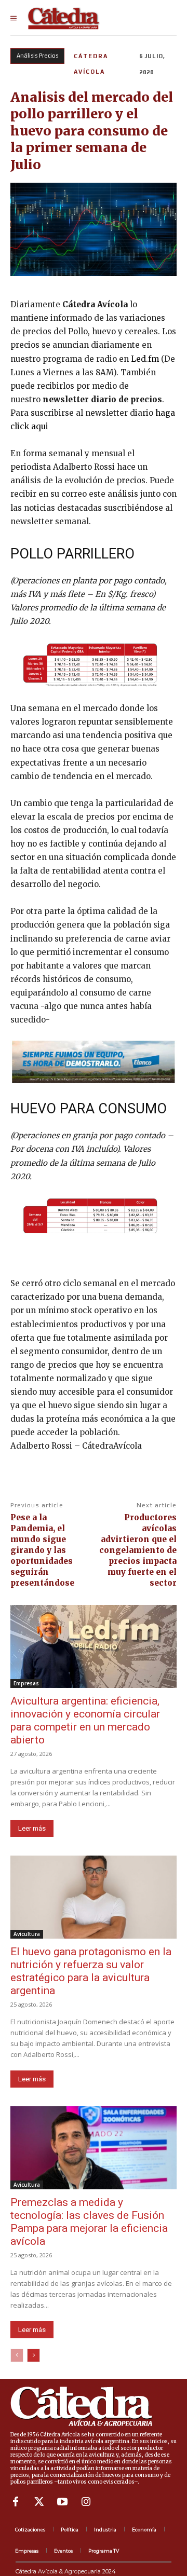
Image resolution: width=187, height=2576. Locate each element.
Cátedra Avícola (91, 64)
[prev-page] (17, 2355)
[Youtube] (62, 2502)
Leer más (32, 1828)
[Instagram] (86, 2502)
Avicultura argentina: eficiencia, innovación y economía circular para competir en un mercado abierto (85, 1720)
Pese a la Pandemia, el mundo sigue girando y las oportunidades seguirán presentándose (42, 1550)
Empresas (26, 1683)
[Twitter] (39, 2502)
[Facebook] (16, 2502)
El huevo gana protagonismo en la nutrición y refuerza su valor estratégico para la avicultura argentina (91, 1971)
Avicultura (27, 1934)
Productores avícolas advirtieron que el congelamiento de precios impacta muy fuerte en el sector (138, 1550)
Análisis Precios (37, 56)
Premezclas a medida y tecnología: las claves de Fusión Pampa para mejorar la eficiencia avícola (89, 2222)
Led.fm (145, 359)
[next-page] (34, 2355)
